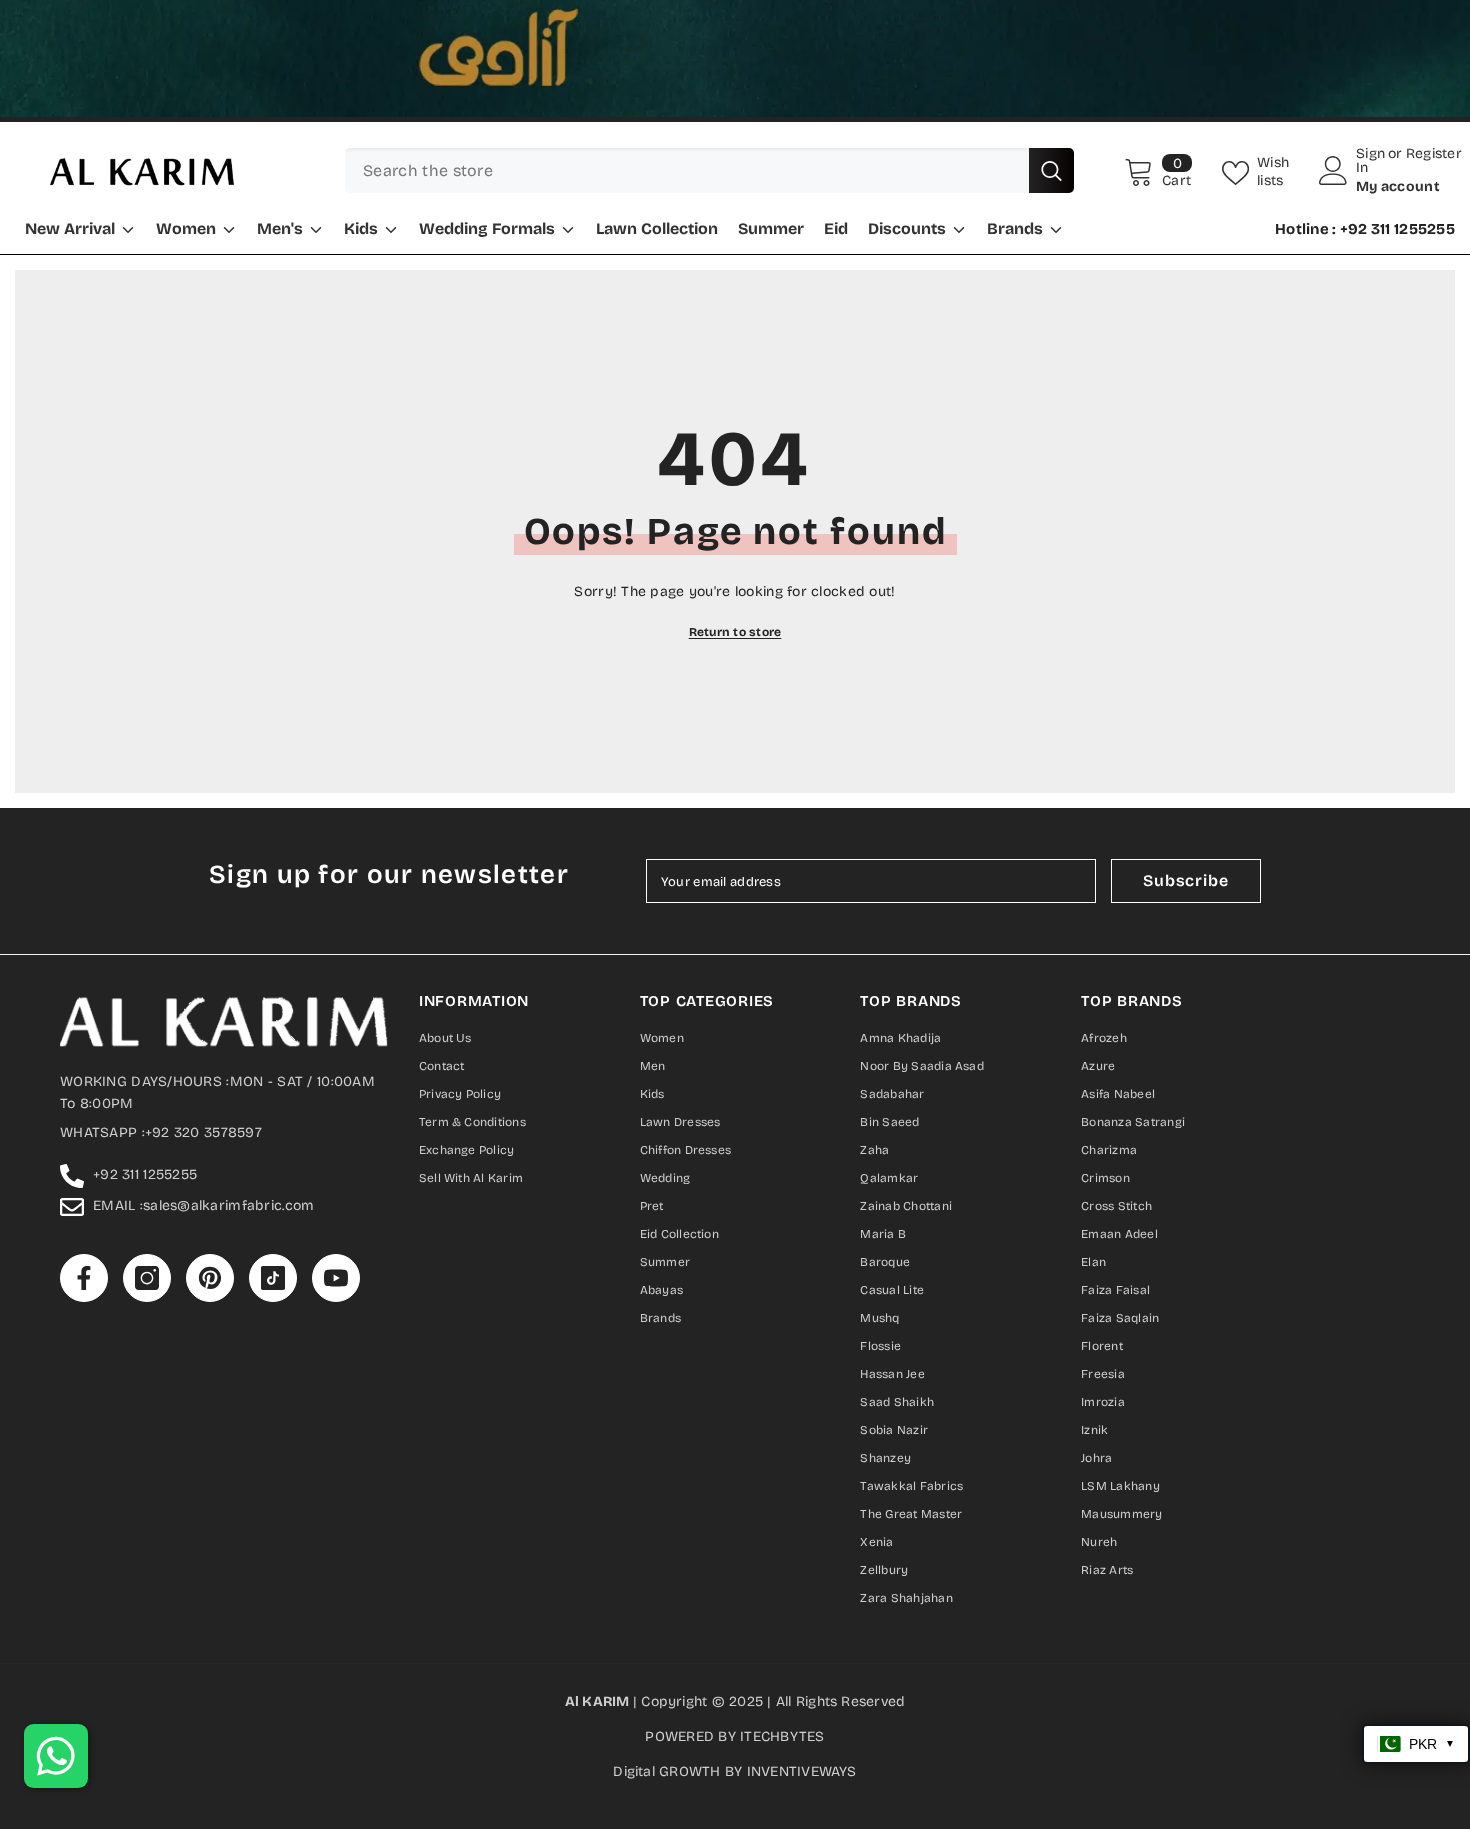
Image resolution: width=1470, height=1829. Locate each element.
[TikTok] (775, 1078)
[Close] (964, 685)
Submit (734, 996)
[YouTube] (816, 1078)
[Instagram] (694, 1078)
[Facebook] (653, 1078)
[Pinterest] (735, 1078)
